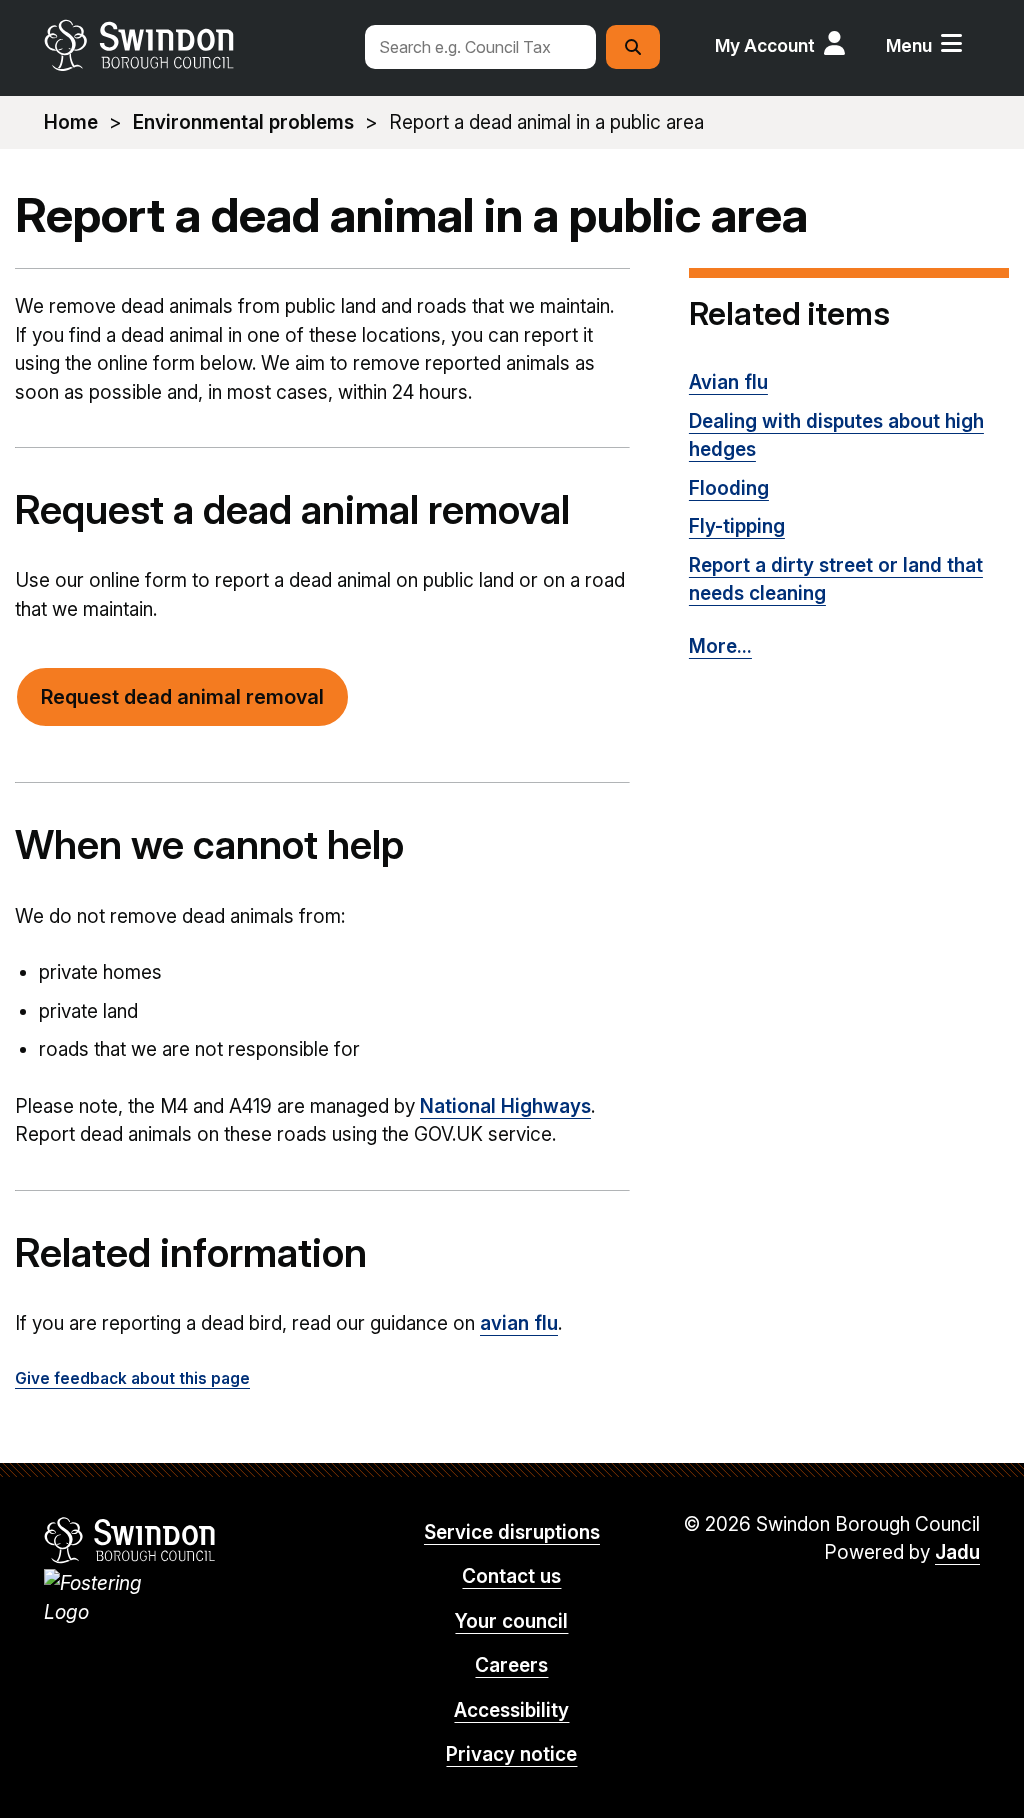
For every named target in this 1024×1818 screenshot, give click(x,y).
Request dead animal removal (182, 697)
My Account (765, 45)
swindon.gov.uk (194, 45)
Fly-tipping (737, 526)
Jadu (957, 1552)
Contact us (511, 1576)
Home (71, 122)
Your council (511, 1621)
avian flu (519, 1323)
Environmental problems (243, 122)
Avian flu (728, 382)
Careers (511, 1665)
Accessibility (511, 1710)
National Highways (505, 1106)
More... (720, 646)
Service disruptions (512, 1532)
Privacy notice (511, 1754)
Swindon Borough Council (130, 1540)
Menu (909, 45)
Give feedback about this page (132, 1378)
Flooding (729, 488)
